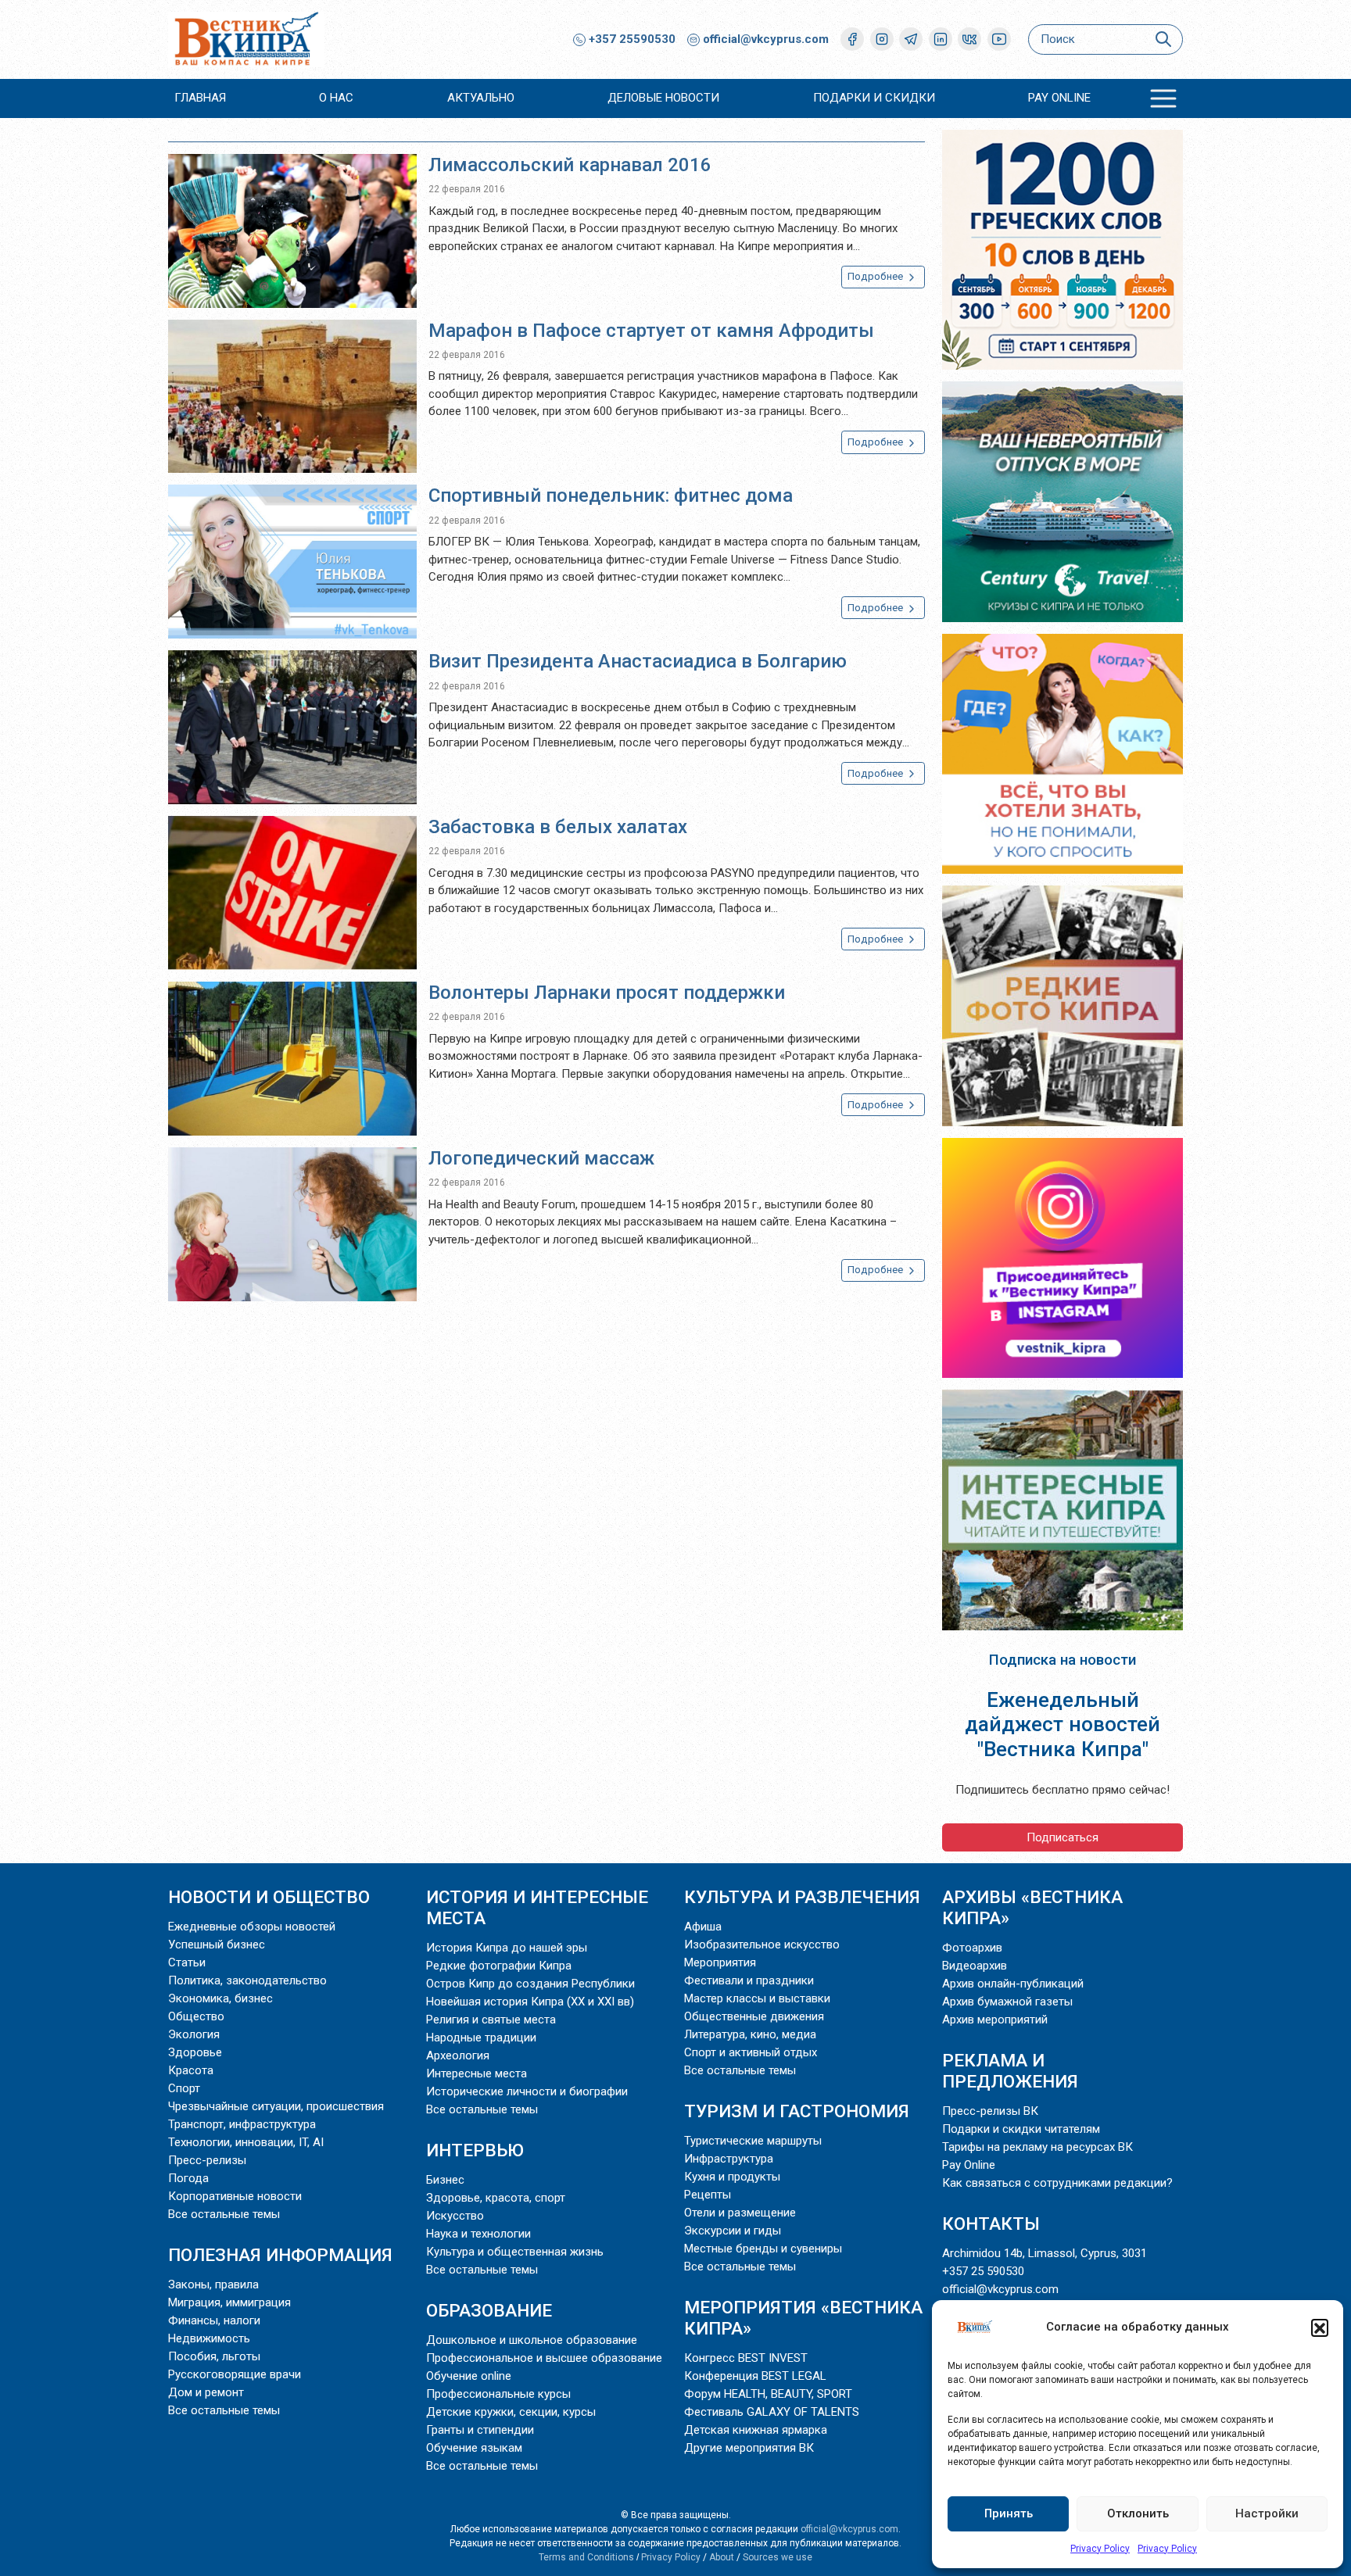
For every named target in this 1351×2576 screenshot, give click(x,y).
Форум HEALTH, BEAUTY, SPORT (768, 2394)
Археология (458, 2055)
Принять (1009, 2513)
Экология (194, 2034)
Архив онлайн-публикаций (1013, 1984)
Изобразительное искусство (762, 1945)
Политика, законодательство (247, 1980)
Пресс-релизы (207, 2160)
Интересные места (477, 2073)
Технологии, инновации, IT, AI (246, 2142)
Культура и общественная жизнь (515, 2252)
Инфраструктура (729, 2159)
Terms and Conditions (586, 2557)
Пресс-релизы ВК (990, 2111)
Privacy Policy (1100, 2549)
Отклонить (1138, 2513)
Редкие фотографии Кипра (499, 1966)
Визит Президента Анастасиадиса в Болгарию (638, 661)
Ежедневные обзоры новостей (252, 1927)
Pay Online (1059, 98)
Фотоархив (972, 1948)
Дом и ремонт (206, 2392)
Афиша (703, 1927)
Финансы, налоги (214, 2320)
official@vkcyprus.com (766, 39)
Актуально (481, 98)
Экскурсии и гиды (733, 2231)
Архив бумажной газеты (1007, 2002)
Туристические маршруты (753, 2141)
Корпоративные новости (235, 2196)
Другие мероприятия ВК (749, 2448)
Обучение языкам (474, 2448)
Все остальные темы (224, 2214)
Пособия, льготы (214, 2356)
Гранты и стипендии (480, 2430)
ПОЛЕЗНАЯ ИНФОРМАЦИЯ (280, 2255)
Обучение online (469, 2376)
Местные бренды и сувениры (763, 2249)
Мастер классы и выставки (757, 1998)
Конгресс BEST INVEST (746, 2358)
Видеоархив (975, 1966)
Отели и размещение (740, 2213)
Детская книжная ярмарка (756, 2430)
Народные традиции (481, 2038)
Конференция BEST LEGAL (755, 2376)
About (722, 2557)
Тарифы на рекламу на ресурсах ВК (1037, 2147)
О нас (336, 98)
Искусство (455, 2216)
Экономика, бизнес (220, 1998)
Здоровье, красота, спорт (496, 2198)
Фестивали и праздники (749, 1980)
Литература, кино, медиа (750, 2034)
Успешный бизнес (217, 1945)
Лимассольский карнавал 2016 (570, 165)
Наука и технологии (478, 2234)
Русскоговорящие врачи (235, 2374)
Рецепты (708, 2195)
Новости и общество (269, 1897)
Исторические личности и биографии (527, 2091)
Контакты (991, 2224)
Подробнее (876, 276)
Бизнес (445, 2180)
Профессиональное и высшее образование (544, 2358)
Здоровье (195, 2052)
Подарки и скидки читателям (1021, 2129)
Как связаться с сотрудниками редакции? (1057, 2183)
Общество (196, 2016)
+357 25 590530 (983, 2271)
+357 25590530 (631, 39)
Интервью (475, 2150)
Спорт (184, 2088)
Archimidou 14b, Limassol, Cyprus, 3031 (1045, 2253)
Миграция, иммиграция (229, 2302)
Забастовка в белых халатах (558, 827)
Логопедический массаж (541, 1158)
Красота (191, 2070)
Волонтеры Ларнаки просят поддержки (607, 993)
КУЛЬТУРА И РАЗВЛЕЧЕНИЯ (802, 1897)
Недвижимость (209, 2338)
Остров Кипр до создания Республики (530, 1984)
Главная (200, 98)
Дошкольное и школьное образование (532, 2340)
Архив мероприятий (995, 2020)
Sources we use (778, 2557)
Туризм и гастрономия (797, 2111)
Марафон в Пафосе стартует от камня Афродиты (651, 331)
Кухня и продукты (732, 2177)
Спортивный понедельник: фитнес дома (611, 496)
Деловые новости (663, 98)
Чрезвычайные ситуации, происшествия (276, 2106)
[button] (1320, 2327)
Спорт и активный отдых (751, 2052)
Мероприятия (720, 1962)
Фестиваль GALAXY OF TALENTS (772, 2412)
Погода (188, 2178)
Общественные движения (754, 2016)
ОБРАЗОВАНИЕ (489, 2310)
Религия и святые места (491, 2020)
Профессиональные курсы (498, 2394)
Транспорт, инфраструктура (242, 2124)
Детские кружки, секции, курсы (511, 2412)
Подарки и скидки (874, 98)
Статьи (187, 1962)
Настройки (1267, 2513)
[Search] (1163, 39)
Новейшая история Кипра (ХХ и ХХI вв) (530, 2002)
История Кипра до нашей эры (507, 1948)
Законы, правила (213, 2284)
